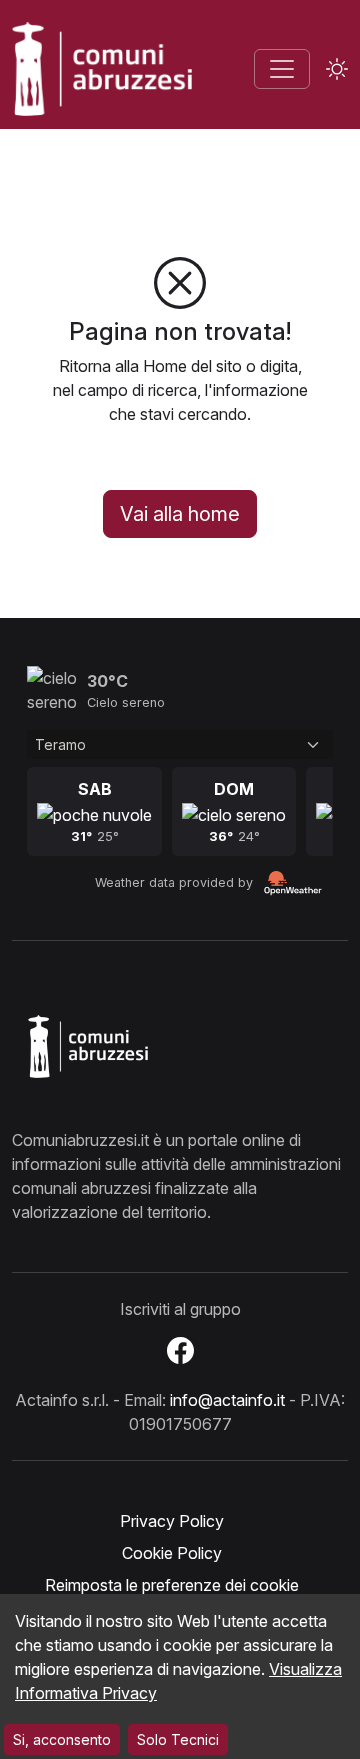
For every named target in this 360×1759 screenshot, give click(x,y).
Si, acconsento (62, 1739)
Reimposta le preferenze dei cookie (172, 1585)
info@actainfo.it (227, 1400)
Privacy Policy (172, 1521)
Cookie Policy (172, 1553)
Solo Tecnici (178, 1739)
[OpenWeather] (293, 883)
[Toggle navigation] (282, 69)
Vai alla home (180, 514)
